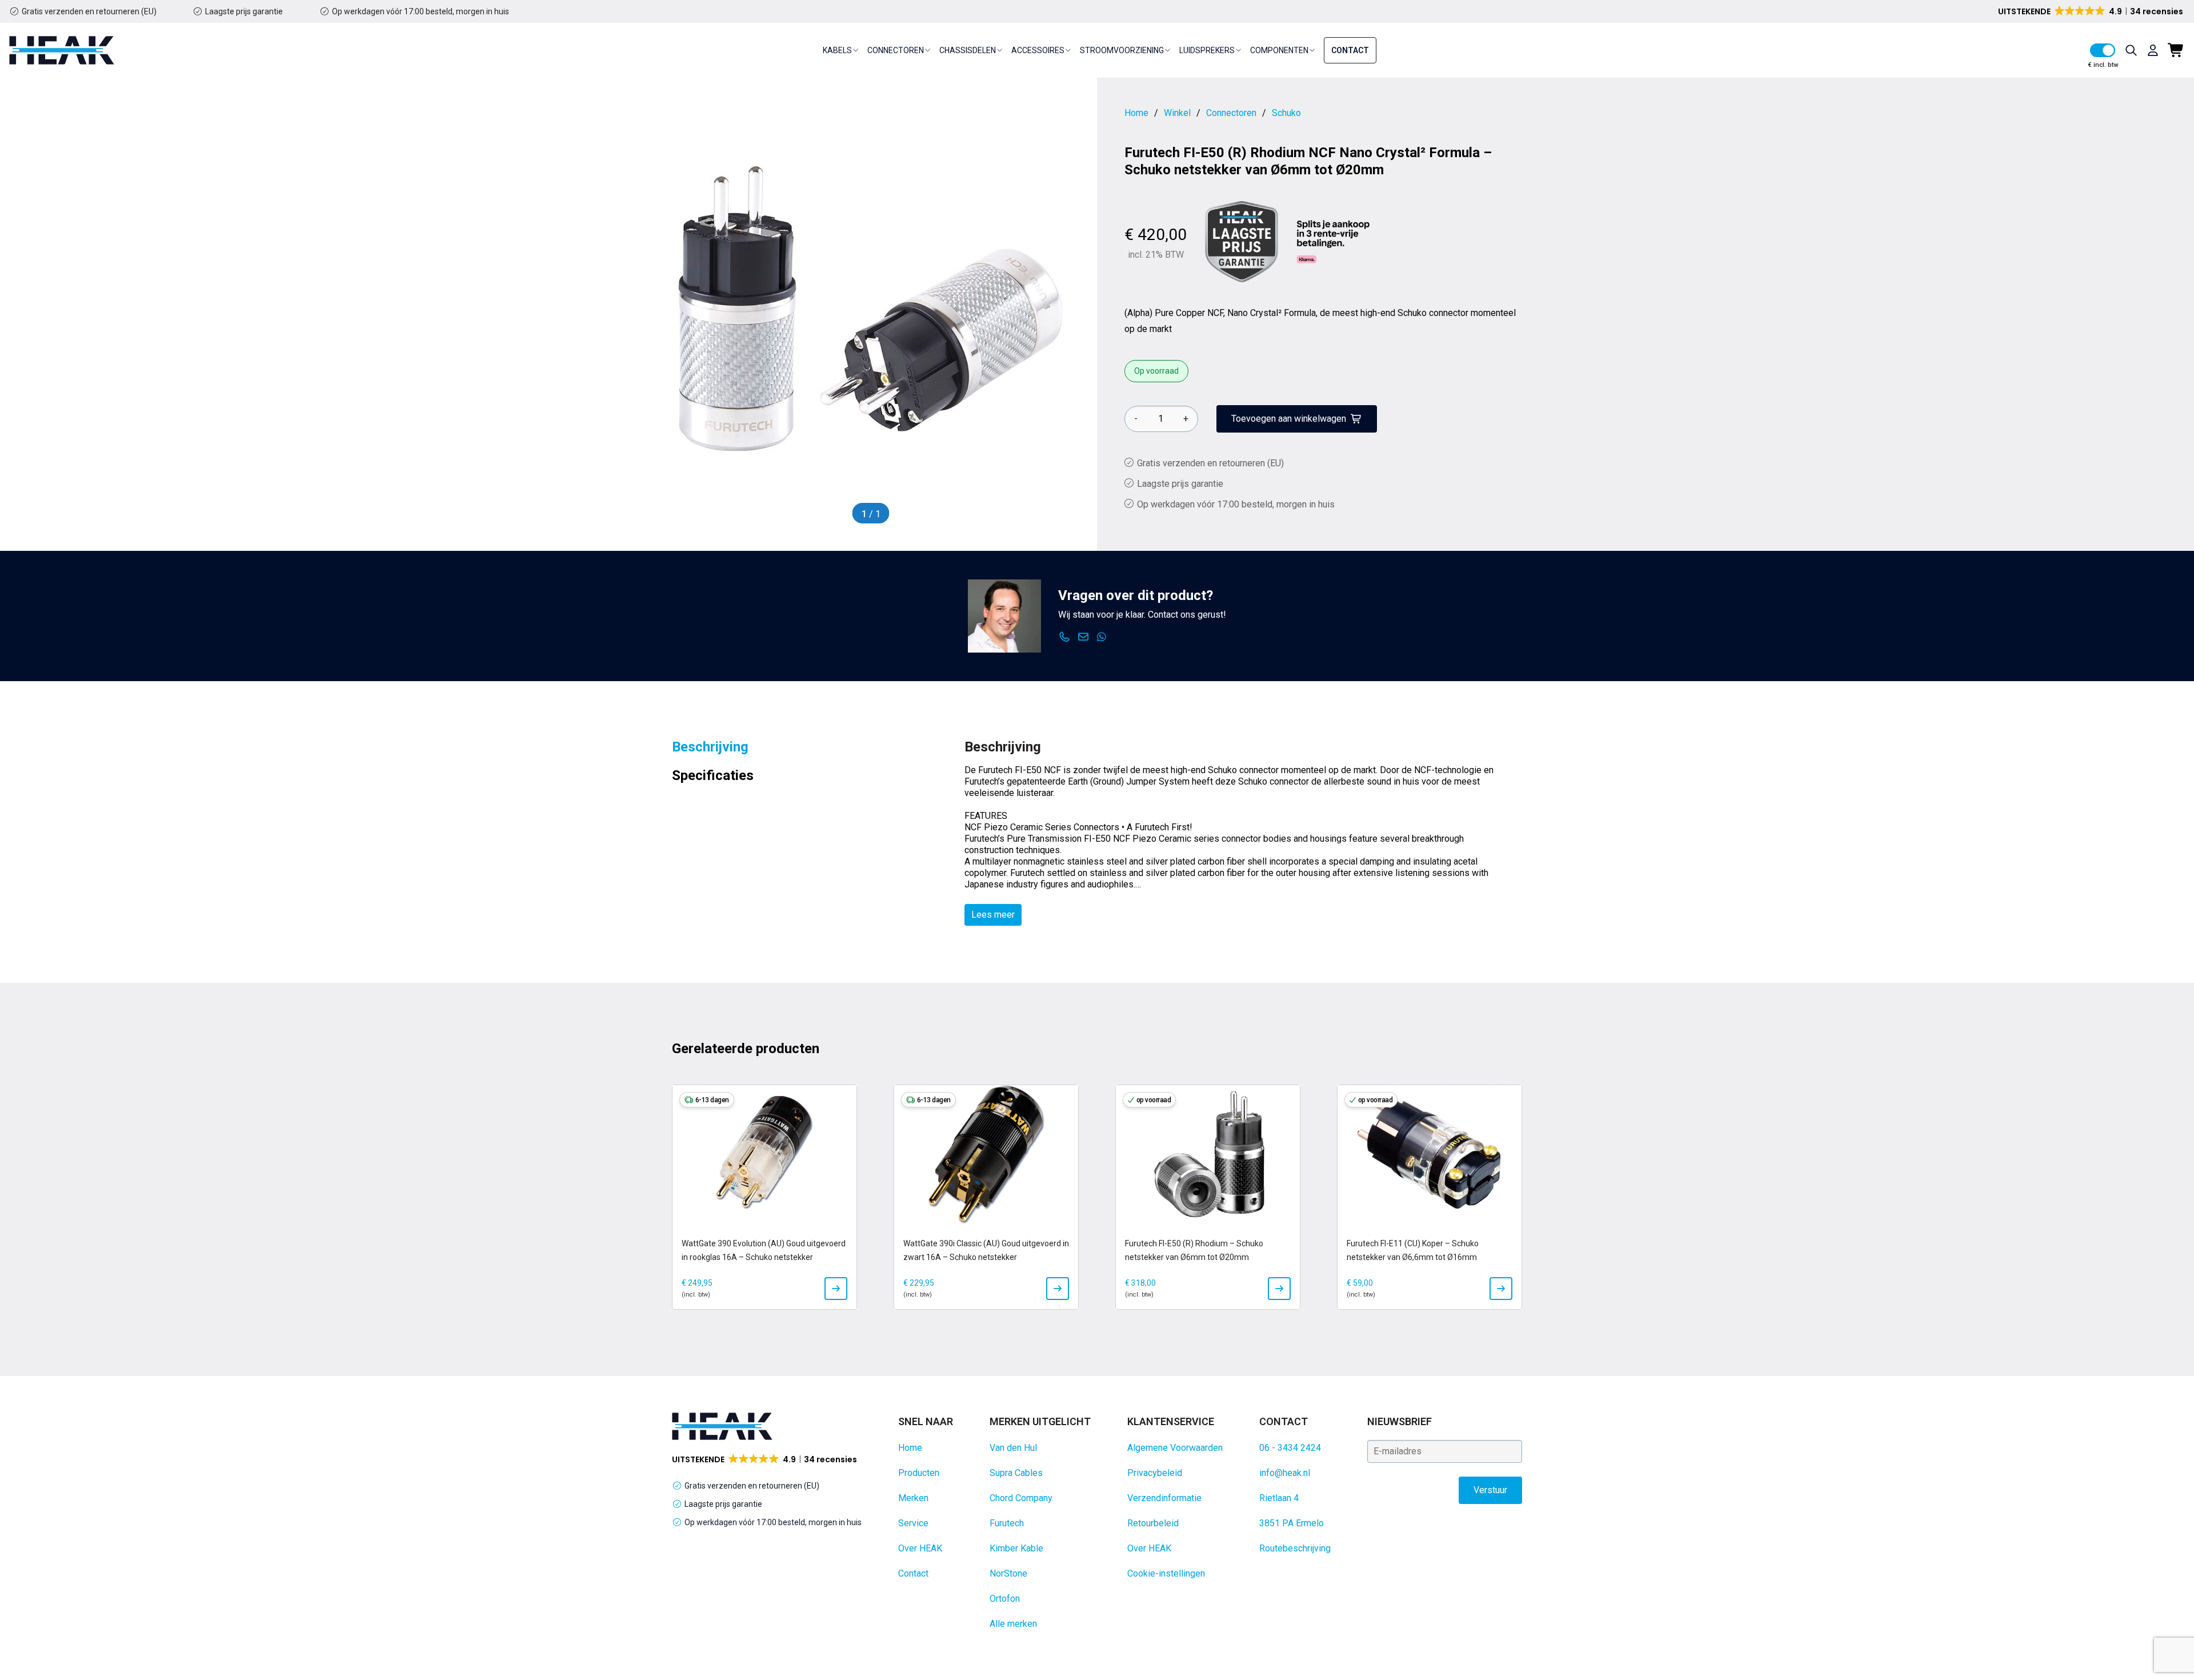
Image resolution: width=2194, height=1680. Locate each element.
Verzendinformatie (1164, 1498)
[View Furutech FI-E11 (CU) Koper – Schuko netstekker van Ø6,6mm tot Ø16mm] (1501, 1289)
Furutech (1007, 1523)
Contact (1350, 50)
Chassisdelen (968, 50)
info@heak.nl (1285, 1473)
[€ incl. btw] (2103, 50)
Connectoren (896, 50)
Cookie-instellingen (1166, 1573)
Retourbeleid (1153, 1523)
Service (913, 1523)
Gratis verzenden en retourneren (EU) (89, 11)
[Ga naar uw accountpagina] (2153, 50)
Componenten (1279, 50)
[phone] (1065, 637)
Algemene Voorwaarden (1175, 1448)
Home (910, 1448)
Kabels (837, 50)
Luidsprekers (1207, 50)
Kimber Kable (1016, 1548)
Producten (919, 1473)
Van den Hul (1013, 1448)
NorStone (1008, 1573)
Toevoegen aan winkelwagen (1289, 419)
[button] (2091, 11)
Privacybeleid (1155, 1473)
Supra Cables (1016, 1473)
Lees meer (993, 915)
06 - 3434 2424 (1290, 1448)
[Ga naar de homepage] (62, 50)
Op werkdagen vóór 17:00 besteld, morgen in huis (421, 11)
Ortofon (1005, 1599)
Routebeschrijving (1295, 1548)
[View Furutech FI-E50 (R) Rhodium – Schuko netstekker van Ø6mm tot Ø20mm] (1279, 1289)
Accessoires (1038, 50)
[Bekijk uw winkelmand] (2176, 50)
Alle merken (1013, 1624)
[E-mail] (1084, 637)
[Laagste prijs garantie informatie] (1242, 242)
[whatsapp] (1102, 637)
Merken (913, 1498)
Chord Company (1021, 1498)
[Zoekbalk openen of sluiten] (2131, 50)
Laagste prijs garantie (244, 11)
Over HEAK (920, 1548)
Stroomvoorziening (1122, 50)
